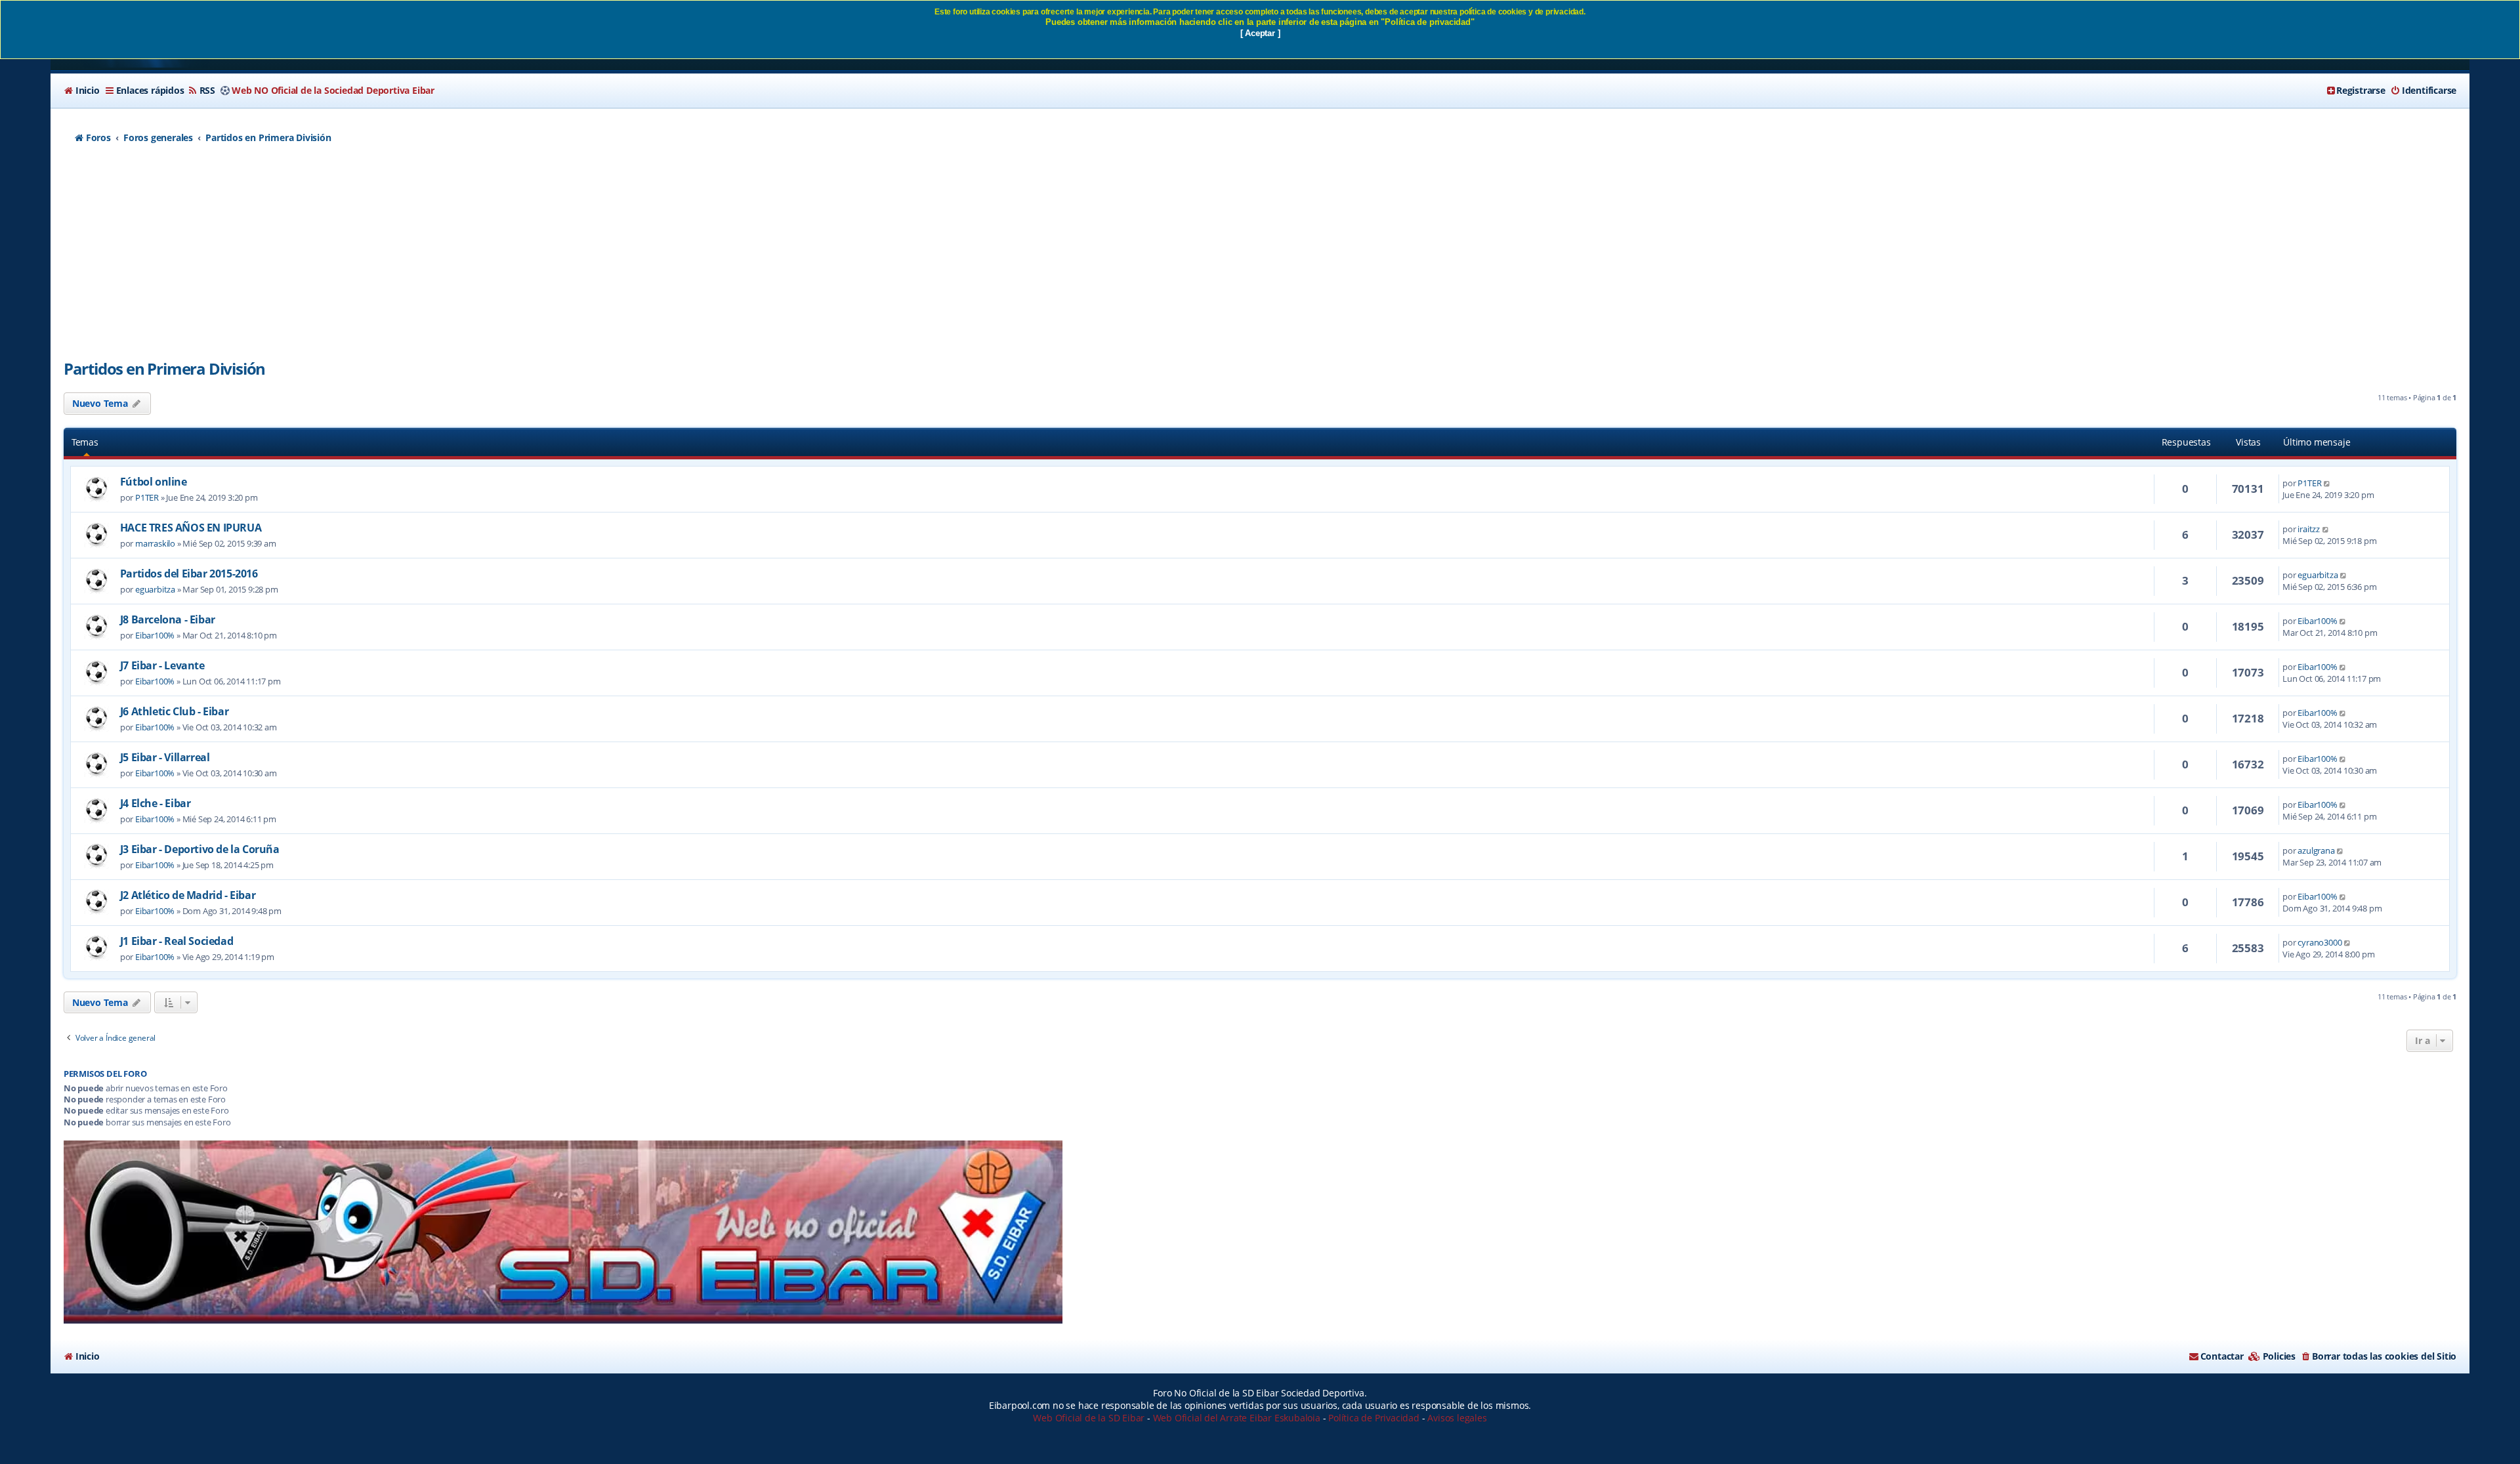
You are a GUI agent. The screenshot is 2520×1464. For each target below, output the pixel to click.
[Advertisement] (1260, 259)
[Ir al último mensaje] (2327, 483)
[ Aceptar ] (1260, 33)
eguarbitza (155, 589)
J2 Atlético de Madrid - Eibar (188, 895)
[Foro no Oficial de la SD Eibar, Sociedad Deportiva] (563, 1232)
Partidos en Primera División (164, 368)
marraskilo (155, 543)
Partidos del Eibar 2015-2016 (189, 574)
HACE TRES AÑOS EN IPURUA (191, 528)
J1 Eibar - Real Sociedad (177, 941)
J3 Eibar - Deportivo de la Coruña (200, 849)
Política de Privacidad (1374, 1418)
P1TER (147, 497)
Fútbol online (154, 482)
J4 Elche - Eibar (156, 803)
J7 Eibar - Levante (162, 665)
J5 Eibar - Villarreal (165, 757)
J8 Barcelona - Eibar (168, 619)
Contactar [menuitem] (2222, 1356)
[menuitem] (82, 91)
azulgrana (2316, 850)
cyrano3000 (2320, 942)
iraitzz (2309, 529)
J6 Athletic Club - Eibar (174, 711)
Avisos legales (1457, 1418)
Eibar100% (155, 635)
